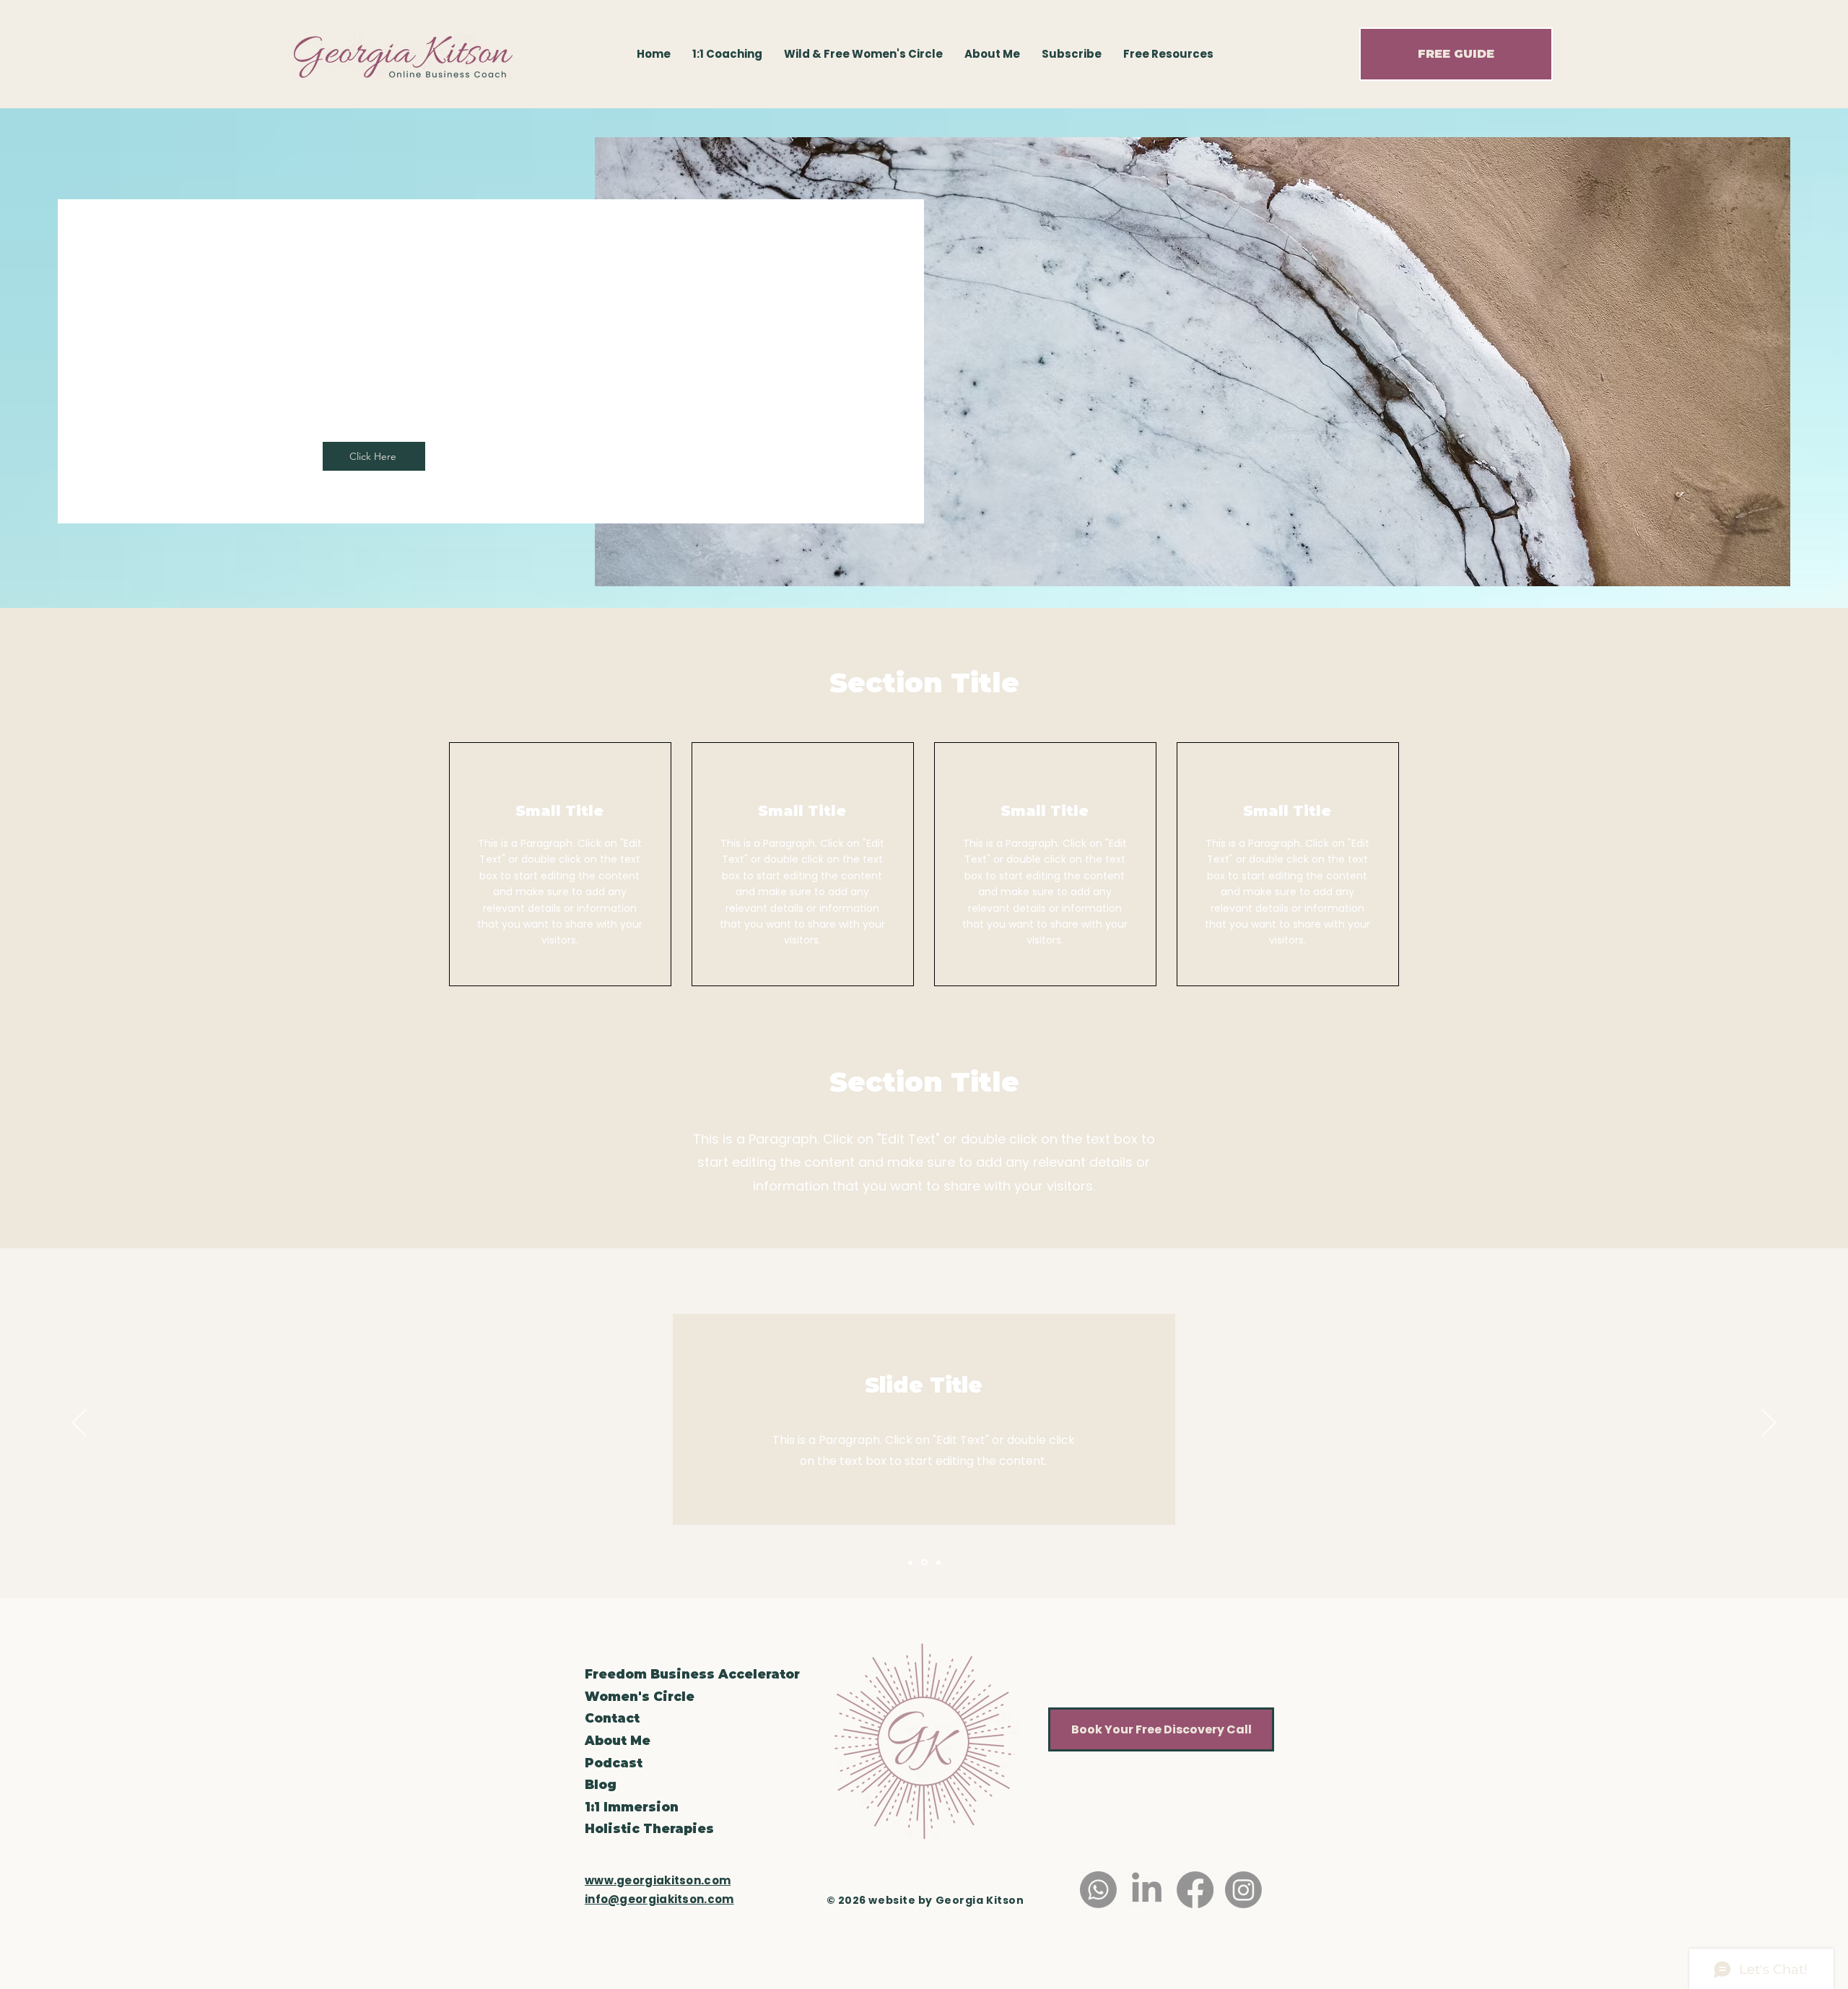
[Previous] (79, 1424)
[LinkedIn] (1147, 1890)
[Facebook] (1195, 1890)
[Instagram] (1243, 1890)
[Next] (1769, 1424)
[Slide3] (938, 1562)
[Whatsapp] (1098, 1890)
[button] (1168, 54)
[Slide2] (924, 1563)
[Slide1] (910, 1562)
